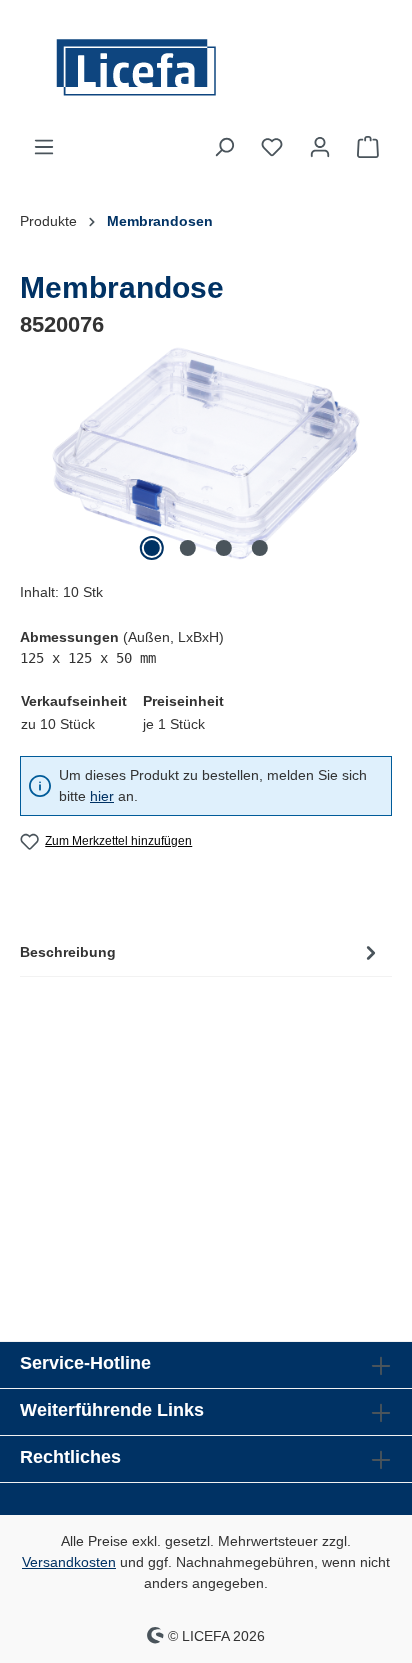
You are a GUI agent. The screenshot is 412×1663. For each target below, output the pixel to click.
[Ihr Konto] (320, 147)
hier (102, 796)
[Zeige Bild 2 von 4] (188, 548)
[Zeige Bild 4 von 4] (260, 548)
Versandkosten (69, 1562)
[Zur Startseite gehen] (206, 67)
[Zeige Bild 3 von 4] (224, 548)
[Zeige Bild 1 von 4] (152, 548)
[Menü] (44, 147)
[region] (206, 453)
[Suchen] (224, 147)
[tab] (201, 952)
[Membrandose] (206, 453)
